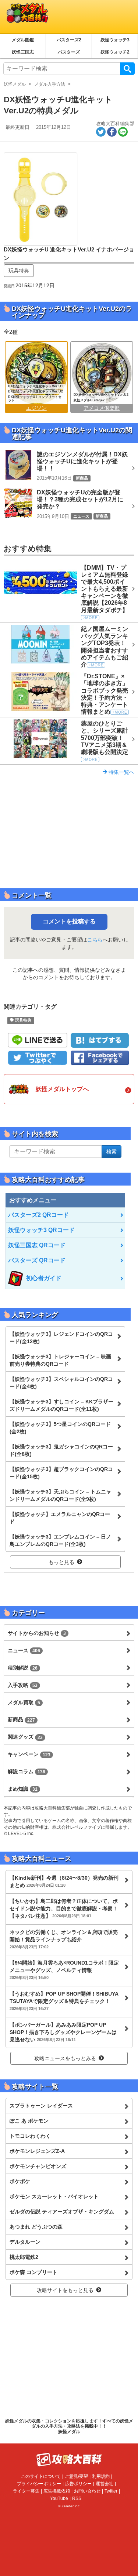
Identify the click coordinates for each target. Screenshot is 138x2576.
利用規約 (101, 2476)
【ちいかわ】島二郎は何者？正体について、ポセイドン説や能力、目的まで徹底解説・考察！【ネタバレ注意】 (64, 1908)
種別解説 (23, 1668)
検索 (127, 69)
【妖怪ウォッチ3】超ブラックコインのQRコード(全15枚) (61, 1473)
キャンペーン (29, 1754)
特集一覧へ (121, 772)
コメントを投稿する (69, 921)
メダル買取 (24, 1702)
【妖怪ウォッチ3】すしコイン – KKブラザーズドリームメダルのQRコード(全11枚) (61, 1405)
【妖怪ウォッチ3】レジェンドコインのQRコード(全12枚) (61, 1338)
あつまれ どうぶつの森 (36, 2227)
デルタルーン (25, 2242)
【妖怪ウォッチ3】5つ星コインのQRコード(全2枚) (60, 1428)
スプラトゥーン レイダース (41, 2106)
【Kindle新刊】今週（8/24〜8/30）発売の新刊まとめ (64, 1882)
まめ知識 (23, 1789)
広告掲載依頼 (57, 2491)
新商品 (21, 1719)
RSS (77, 2498)
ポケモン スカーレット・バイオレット (54, 2196)
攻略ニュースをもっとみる (65, 2058)
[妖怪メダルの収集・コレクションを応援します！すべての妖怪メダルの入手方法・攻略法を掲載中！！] (55, 17)
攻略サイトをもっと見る (65, 2290)
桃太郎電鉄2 (24, 2257)
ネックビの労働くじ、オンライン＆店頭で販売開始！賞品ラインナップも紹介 (64, 1939)
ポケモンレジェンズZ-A (37, 2151)
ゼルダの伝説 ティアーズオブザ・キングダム (62, 2212)
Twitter (111, 2491)
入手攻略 (23, 1685)
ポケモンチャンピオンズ (38, 2166)
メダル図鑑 (23, 40)
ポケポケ (20, 2181)
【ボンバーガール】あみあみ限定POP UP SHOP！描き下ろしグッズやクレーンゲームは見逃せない (63, 2032)
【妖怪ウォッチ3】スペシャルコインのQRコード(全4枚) (61, 1383)
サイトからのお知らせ (37, 1633)
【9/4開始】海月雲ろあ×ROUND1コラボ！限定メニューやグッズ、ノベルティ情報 (64, 1970)
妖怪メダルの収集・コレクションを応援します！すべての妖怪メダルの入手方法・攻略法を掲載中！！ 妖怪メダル (69, 2426)
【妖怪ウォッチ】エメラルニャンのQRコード (60, 1518)
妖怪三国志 (23, 52)
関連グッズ (25, 1737)
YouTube (59, 2498)
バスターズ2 (69, 40)
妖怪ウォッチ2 (115, 52)
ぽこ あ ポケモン (29, 2121)
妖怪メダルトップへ (62, 1089)
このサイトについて (41, 2476)
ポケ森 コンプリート (33, 2272)
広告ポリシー (78, 2484)
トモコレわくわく (30, 2136)
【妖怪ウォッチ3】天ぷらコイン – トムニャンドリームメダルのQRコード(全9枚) (60, 1495)
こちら (95, 940)
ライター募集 (26, 2491)
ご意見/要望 (76, 2476)
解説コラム (26, 1771)
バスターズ (69, 52)
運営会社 (105, 2484)
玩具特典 (19, 271)
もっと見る (61, 1562)
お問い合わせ (87, 2491)
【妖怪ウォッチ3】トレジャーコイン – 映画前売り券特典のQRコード (60, 1360)
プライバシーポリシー (39, 2484)
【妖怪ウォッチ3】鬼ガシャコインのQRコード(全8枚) (61, 1450)
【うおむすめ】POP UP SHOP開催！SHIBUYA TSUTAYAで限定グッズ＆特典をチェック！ (64, 2001)
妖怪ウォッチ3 (115, 40)
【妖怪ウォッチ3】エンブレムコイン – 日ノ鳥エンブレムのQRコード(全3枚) (60, 1540)
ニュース (24, 1650)
